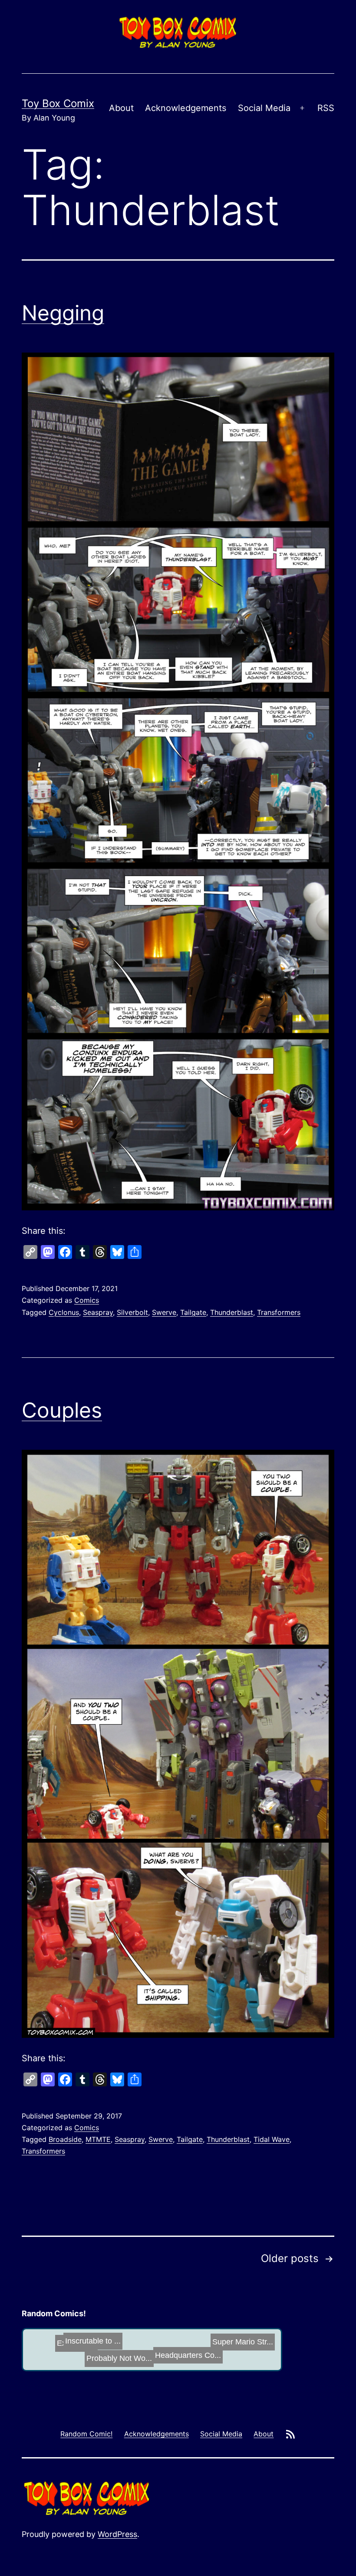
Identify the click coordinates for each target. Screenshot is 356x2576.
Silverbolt (132, 1312)
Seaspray (98, 1312)
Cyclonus (64, 1312)
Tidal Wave (272, 2139)
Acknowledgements (186, 108)
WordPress (117, 2534)
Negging (63, 313)
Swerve (164, 1312)
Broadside (65, 2139)
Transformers (279, 1312)
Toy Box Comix (58, 103)
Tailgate (193, 1312)
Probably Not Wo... (173, 2351)
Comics (87, 1300)
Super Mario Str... (125, 2355)
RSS (326, 108)
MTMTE (98, 2139)
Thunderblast (232, 1312)
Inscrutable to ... (231, 2353)
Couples (62, 1410)
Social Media (264, 108)
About (121, 108)
